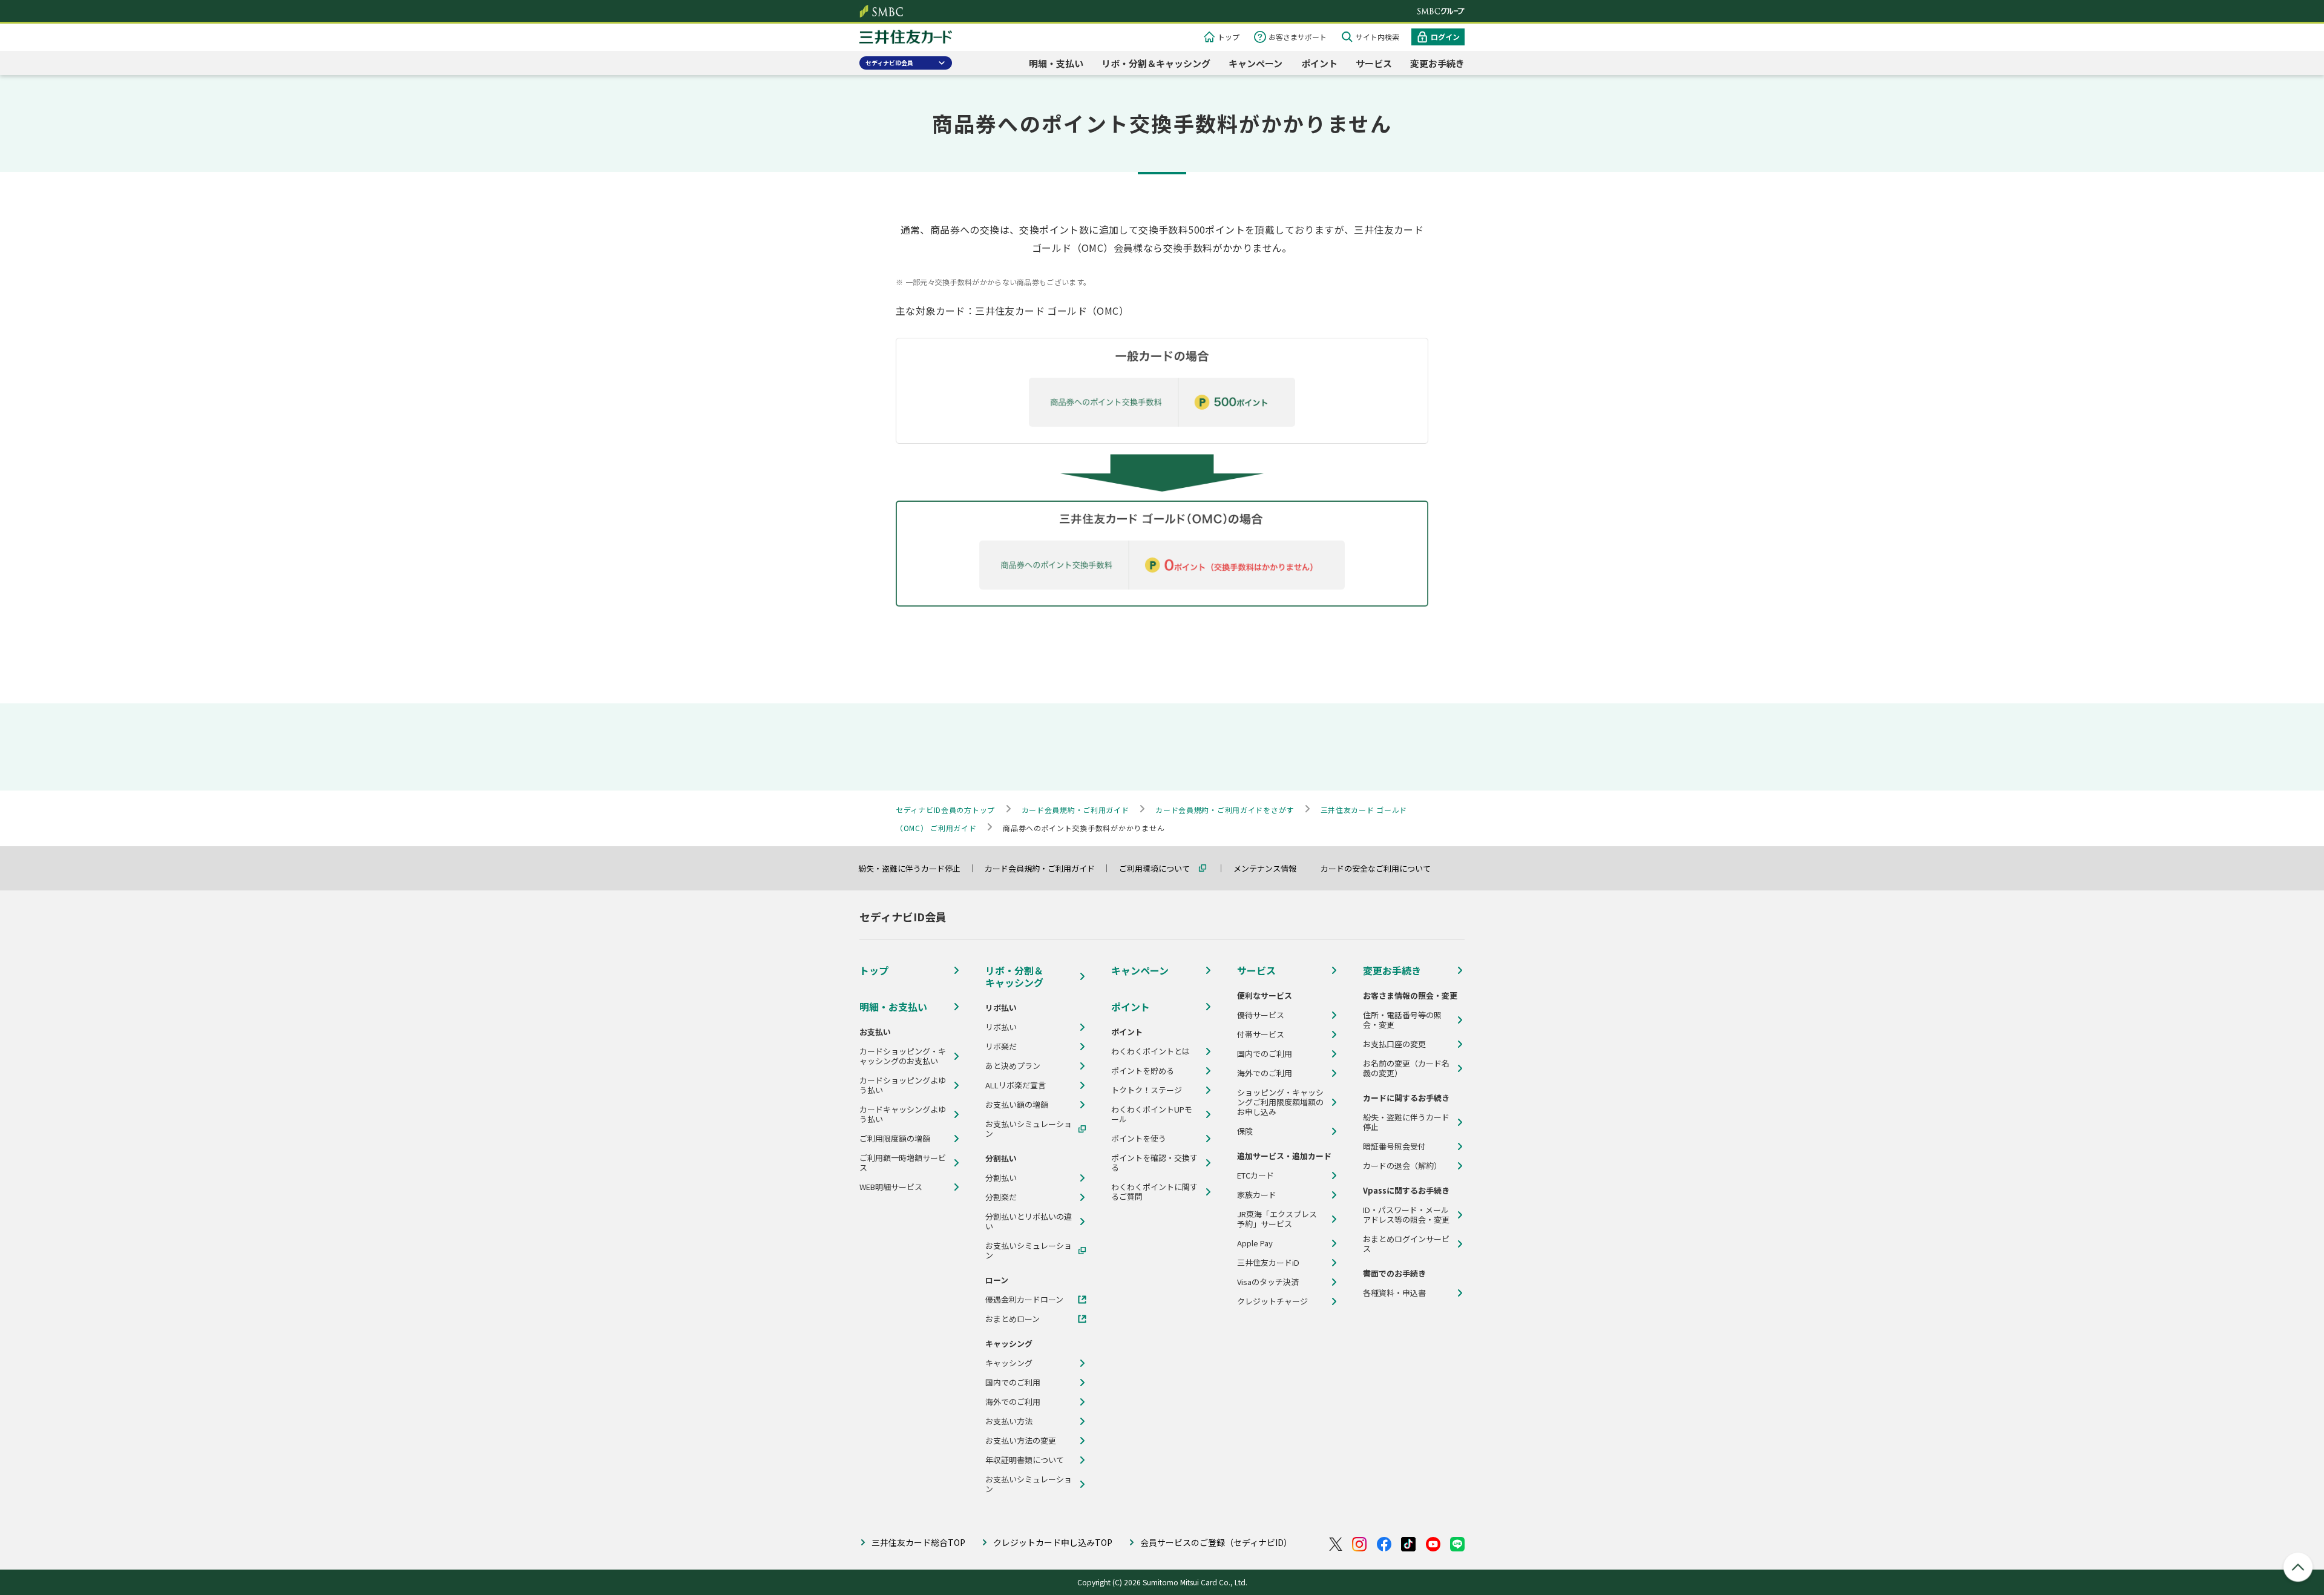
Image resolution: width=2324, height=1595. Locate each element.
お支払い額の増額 (1017, 1105)
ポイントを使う (1139, 1139)
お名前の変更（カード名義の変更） (1406, 1068)
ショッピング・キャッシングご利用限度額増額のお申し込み (1280, 1102)
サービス (1374, 63)
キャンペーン (1256, 63)
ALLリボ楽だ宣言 (1016, 1085)
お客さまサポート (1298, 37)
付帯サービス (1261, 1034)
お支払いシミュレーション (1029, 1129)
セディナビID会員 (889, 63)
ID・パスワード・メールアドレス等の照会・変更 (1406, 1215)
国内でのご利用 (1013, 1383)
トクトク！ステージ (1147, 1090)
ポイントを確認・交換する (1154, 1163)
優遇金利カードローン (1024, 1300)
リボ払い (1001, 1027)
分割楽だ (1001, 1197)
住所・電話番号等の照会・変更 (1402, 1020)
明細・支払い (1056, 63)
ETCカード (1256, 1176)
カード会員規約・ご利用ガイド (1045, 868)
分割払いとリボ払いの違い (1029, 1222)
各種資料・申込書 (1394, 1293)
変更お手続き (1437, 63)
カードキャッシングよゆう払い (903, 1114)
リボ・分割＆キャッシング (1156, 63)
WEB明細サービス (891, 1187)
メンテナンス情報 (1270, 868)
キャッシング (1009, 1363)
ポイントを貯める (1143, 1071)
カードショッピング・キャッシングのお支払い (903, 1056)
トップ (1229, 37)
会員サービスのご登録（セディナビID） (1216, 1542)
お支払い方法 (1009, 1421)
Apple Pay (1255, 1243)
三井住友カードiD (1268, 1263)
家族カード (1257, 1195)
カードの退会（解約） (1402, 1166)
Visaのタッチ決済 (1268, 1282)
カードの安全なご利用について (1381, 868)
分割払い (1001, 1178)
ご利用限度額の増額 (895, 1139)
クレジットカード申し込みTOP (1053, 1542)
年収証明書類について (1025, 1460)
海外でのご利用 (1013, 1402)
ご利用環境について (1160, 868)
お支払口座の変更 (1394, 1044)
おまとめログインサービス (1406, 1244)
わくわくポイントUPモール (1152, 1114)
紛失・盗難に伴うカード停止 (915, 868)
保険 (1245, 1131)
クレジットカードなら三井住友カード (906, 38)
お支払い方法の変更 (1021, 1441)
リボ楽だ (1001, 1047)
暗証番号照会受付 (1394, 1146)
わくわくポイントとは (1151, 1051)
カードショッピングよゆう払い (903, 1085)
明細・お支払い (893, 1007)
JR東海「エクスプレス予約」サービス (1277, 1219)
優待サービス (1261, 1015)
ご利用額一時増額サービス (903, 1163)
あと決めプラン (1013, 1066)
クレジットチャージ (1272, 1301)
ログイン (1445, 37)
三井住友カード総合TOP (918, 1542)
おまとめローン (1013, 1319)
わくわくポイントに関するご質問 (1154, 1192)
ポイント (1319, 63)
